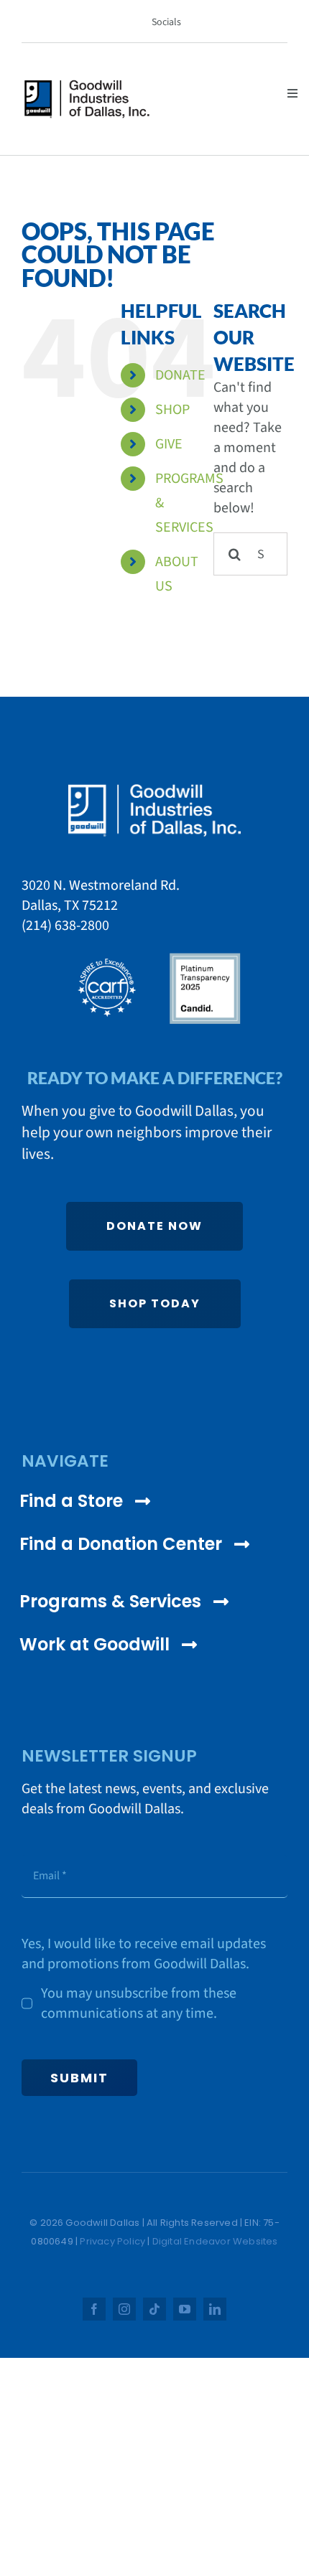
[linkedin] (215, 2309)
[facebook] (94, 2309)
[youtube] (185, 2309)
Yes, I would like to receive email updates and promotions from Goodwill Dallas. (144, 1954)
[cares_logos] (154, 957)
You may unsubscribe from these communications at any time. (139, 2003)
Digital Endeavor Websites (215, 2241)
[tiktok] (154, 2309)
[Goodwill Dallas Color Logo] (87, 86)
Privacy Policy (112, 2241)
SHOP (172, 410)
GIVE (169, 444)
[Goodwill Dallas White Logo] (154, 790)
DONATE (180, 375)
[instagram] (124, 2309)
